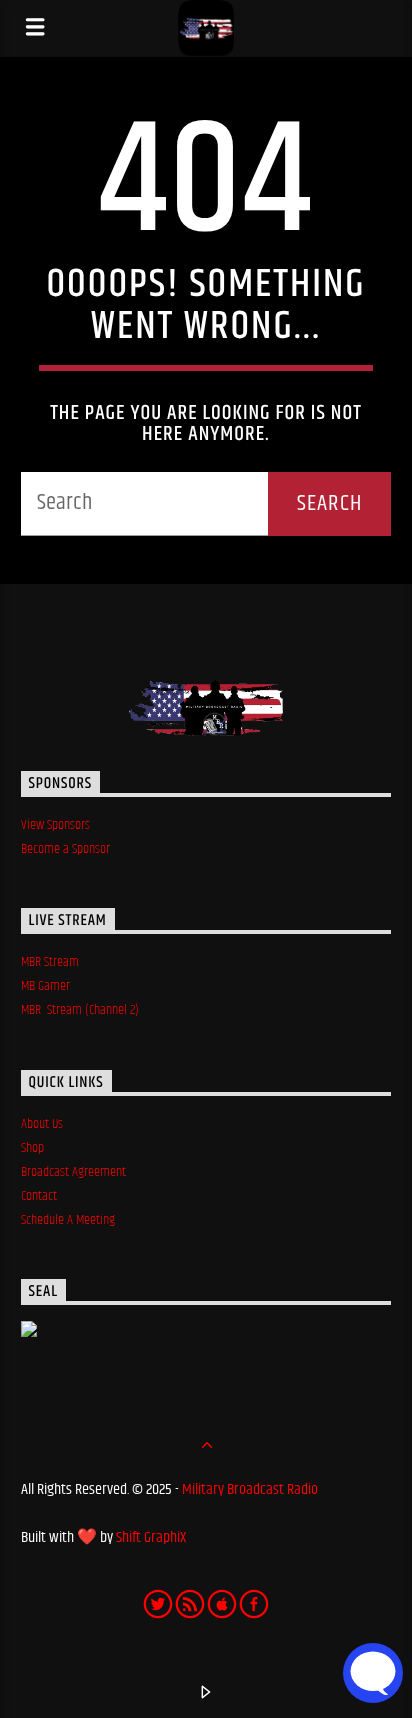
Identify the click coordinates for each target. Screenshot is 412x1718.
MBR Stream (50, 962)
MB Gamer (45, 986)
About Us (42, 1124)
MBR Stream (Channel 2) (80, 1010)
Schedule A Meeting (69, 1220)
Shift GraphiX (151, 1537)
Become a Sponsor (65, 849)
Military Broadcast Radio (250, 1489)
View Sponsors (55, 825)
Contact (39, 1196)
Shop (32, 1148)
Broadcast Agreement (73, 1172)
